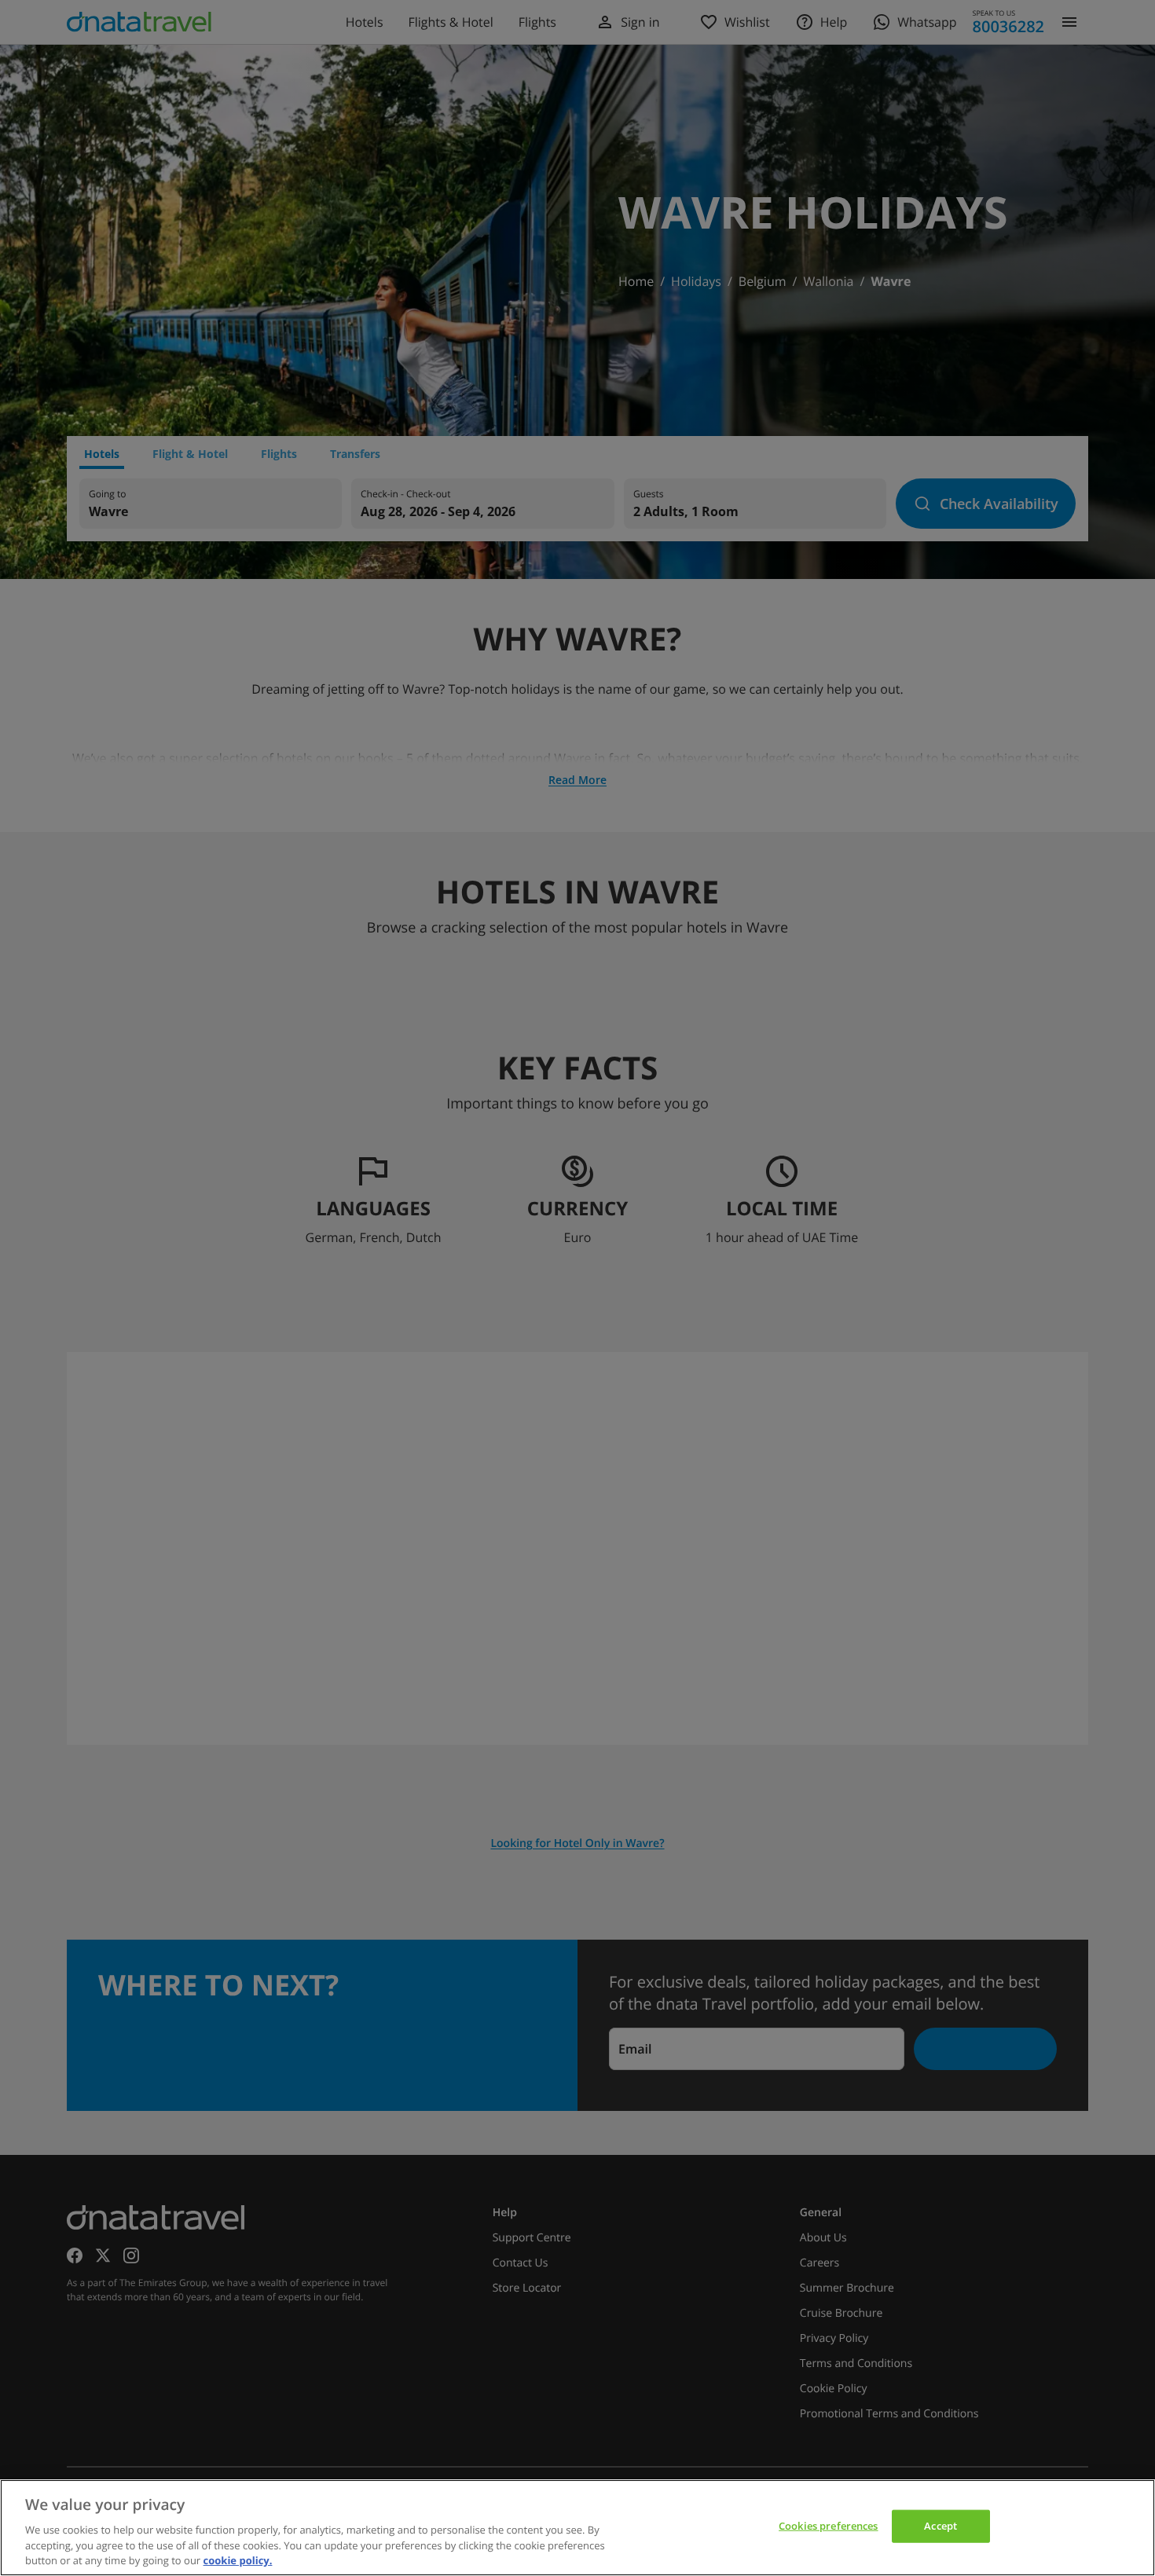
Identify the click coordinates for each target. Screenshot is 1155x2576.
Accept (940, 2526)
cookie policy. (238, 2560)
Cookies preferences (828, 2526)
